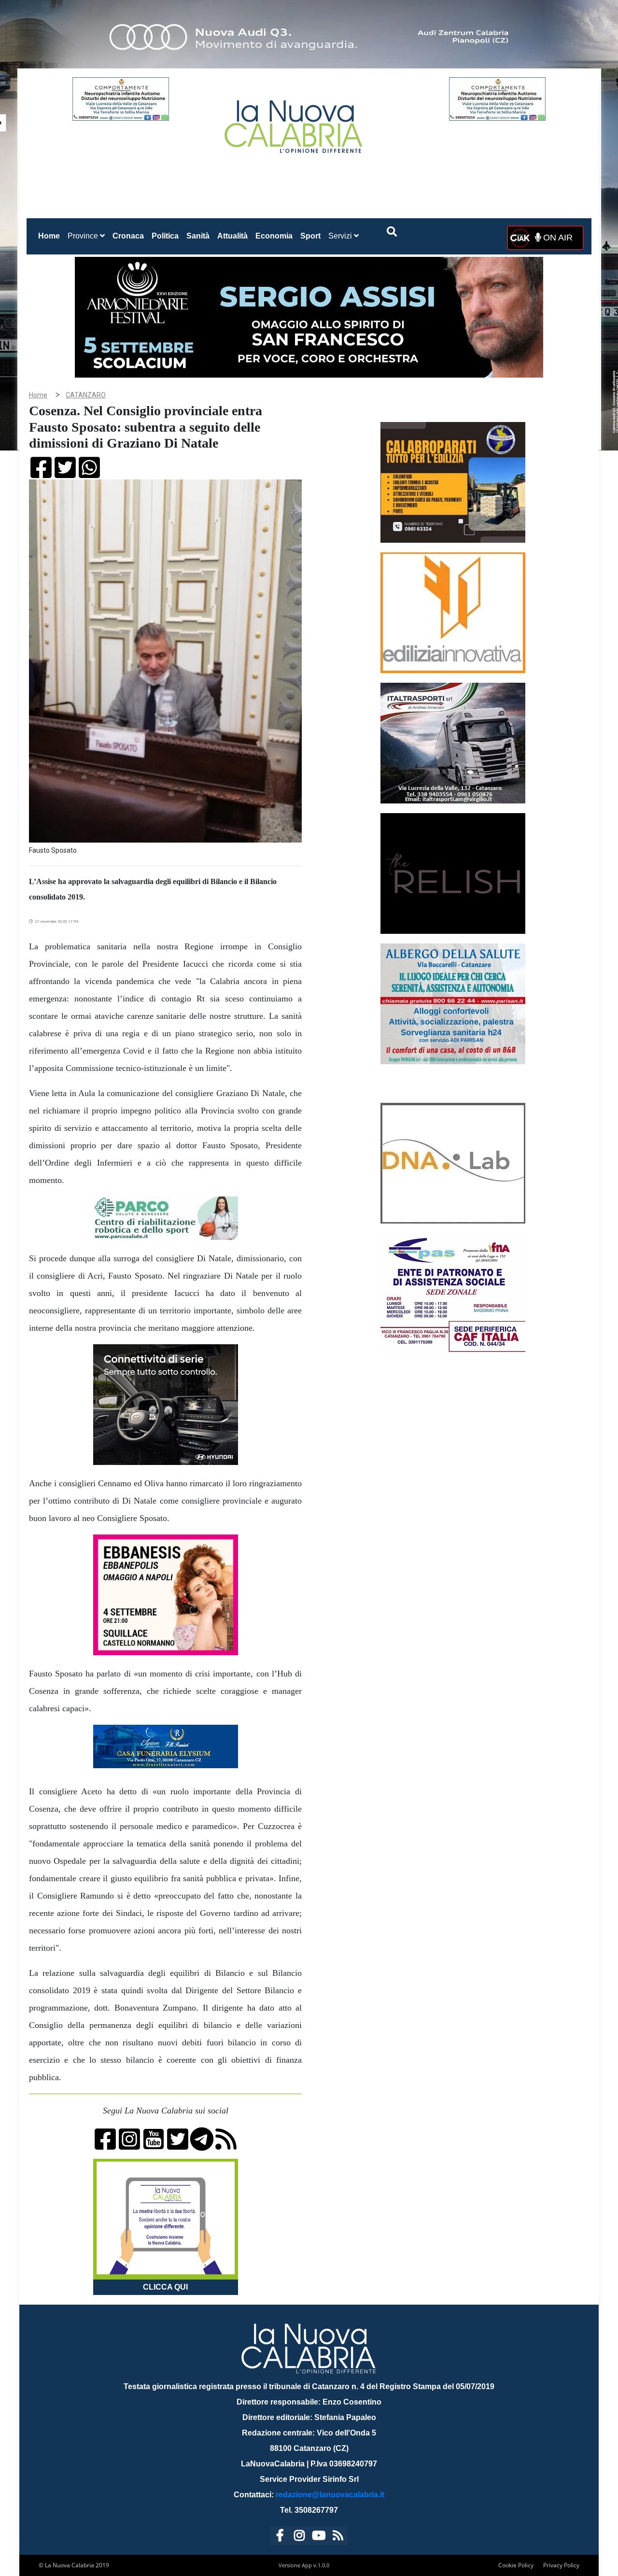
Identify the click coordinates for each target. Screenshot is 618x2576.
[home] (295, 123)
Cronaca (128, 236)
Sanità (198, 236)
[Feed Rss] (338, 2537)
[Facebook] (280, 2537)
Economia (274, 236)
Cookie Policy (516, 2565)
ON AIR (557, 238)
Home (51, 236)
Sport (310, 236)
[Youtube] (319, 2537)
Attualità (232, 236)
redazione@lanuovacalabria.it (330, 2495)
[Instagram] (299, 2537)
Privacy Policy (561, 2565)
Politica (165, 236)
